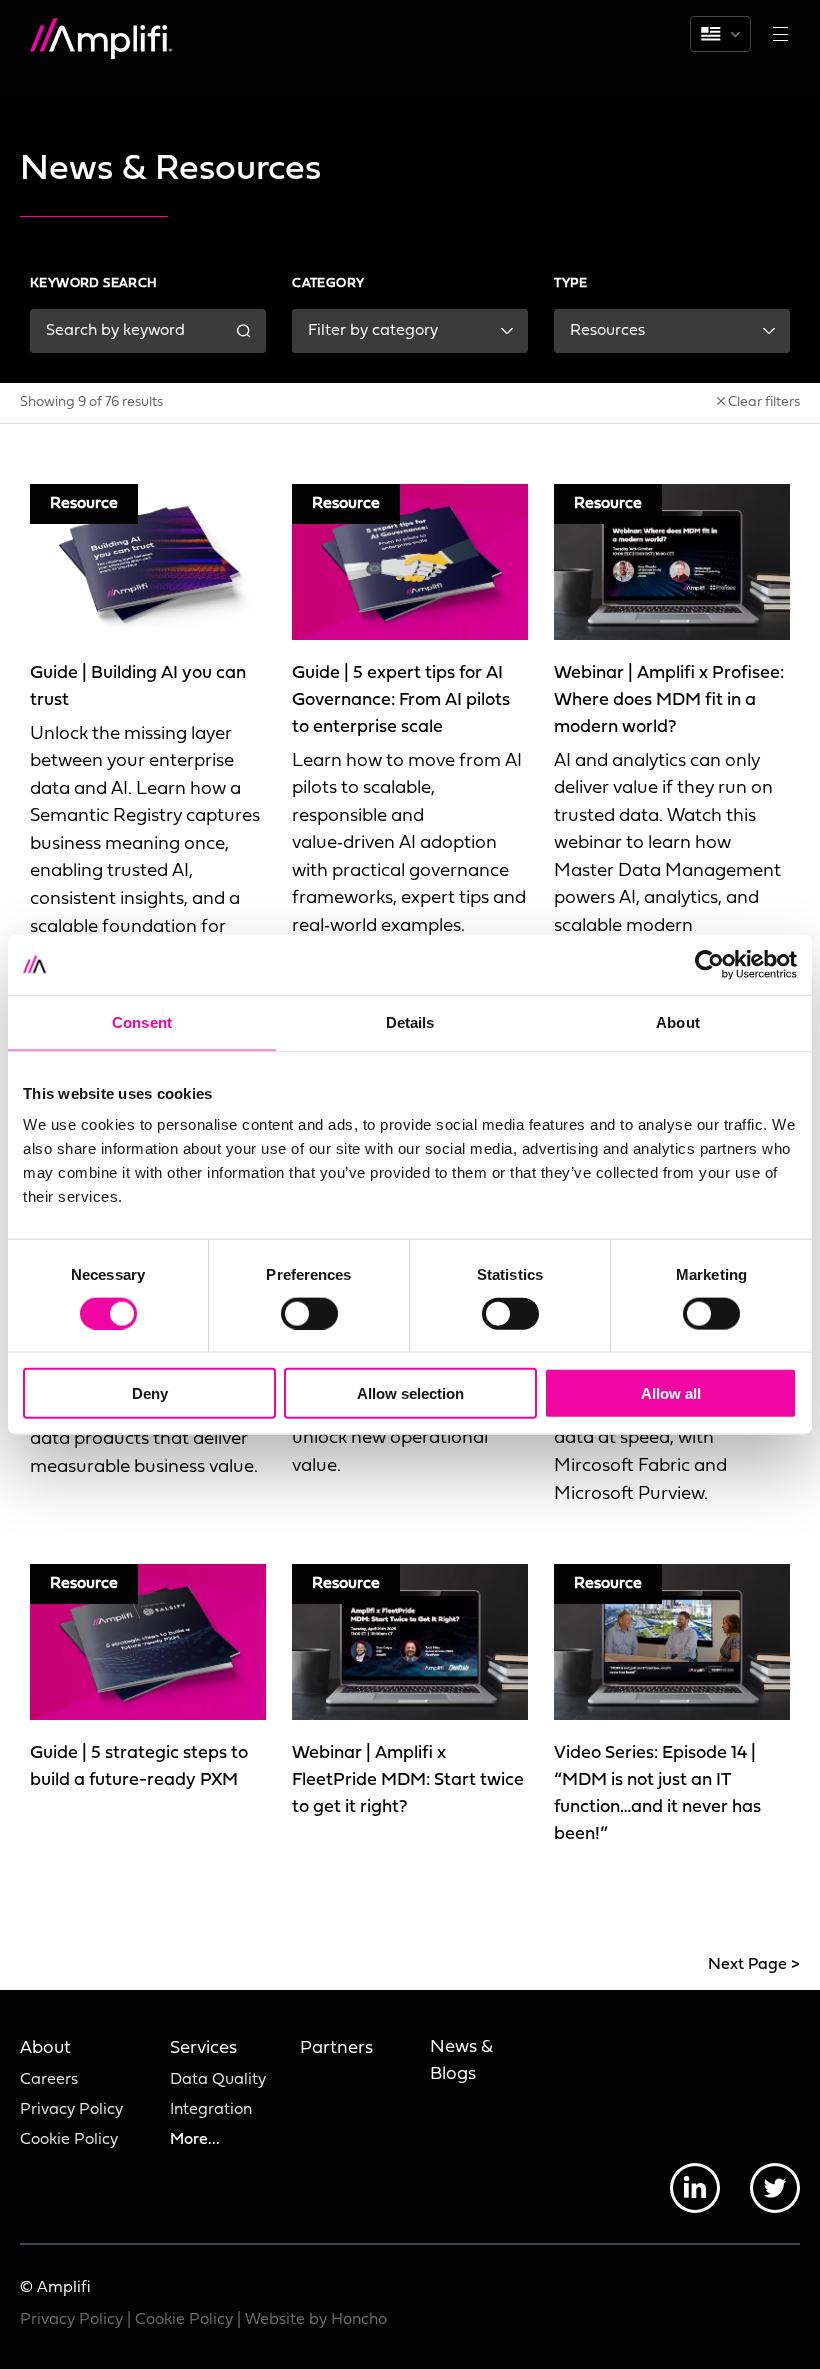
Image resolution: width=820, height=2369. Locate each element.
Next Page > (754, 1965)
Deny (150, 1393)
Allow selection (410, 1393)
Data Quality (218, 2080)
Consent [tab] (142, 1021)
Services (203, 2048)
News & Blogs (461, 2061)
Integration (211, 2110)
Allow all (671, 1393)
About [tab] (678, 1021)
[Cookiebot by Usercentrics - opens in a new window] (709, 964)
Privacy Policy (71, 2110)
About (45, 2048)
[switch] (309, 1313)
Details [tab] (410, 1021)
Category (328, 283)
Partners (336, 2048)
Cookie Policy (69, 2140)
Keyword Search (94, 283)
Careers (49, 2080)
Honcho (359, 2320)
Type (570, 283)
